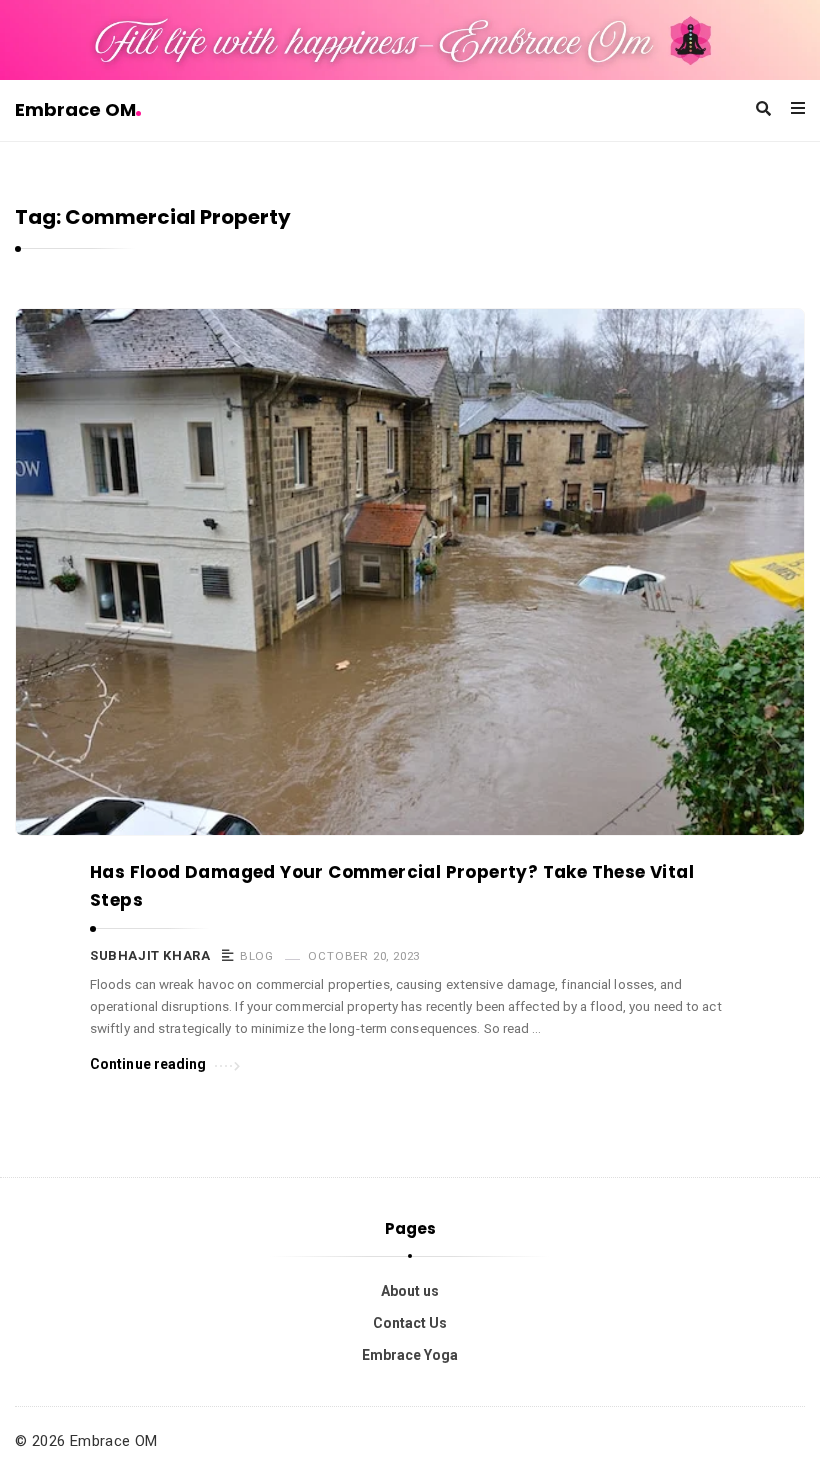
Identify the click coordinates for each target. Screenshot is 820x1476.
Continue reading (148, 1064)
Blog (256, 956)
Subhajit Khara (150, 955)
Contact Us (410, 1323)
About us (410, 1291)
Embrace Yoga (410, 1355)
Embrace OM (75, 109)
